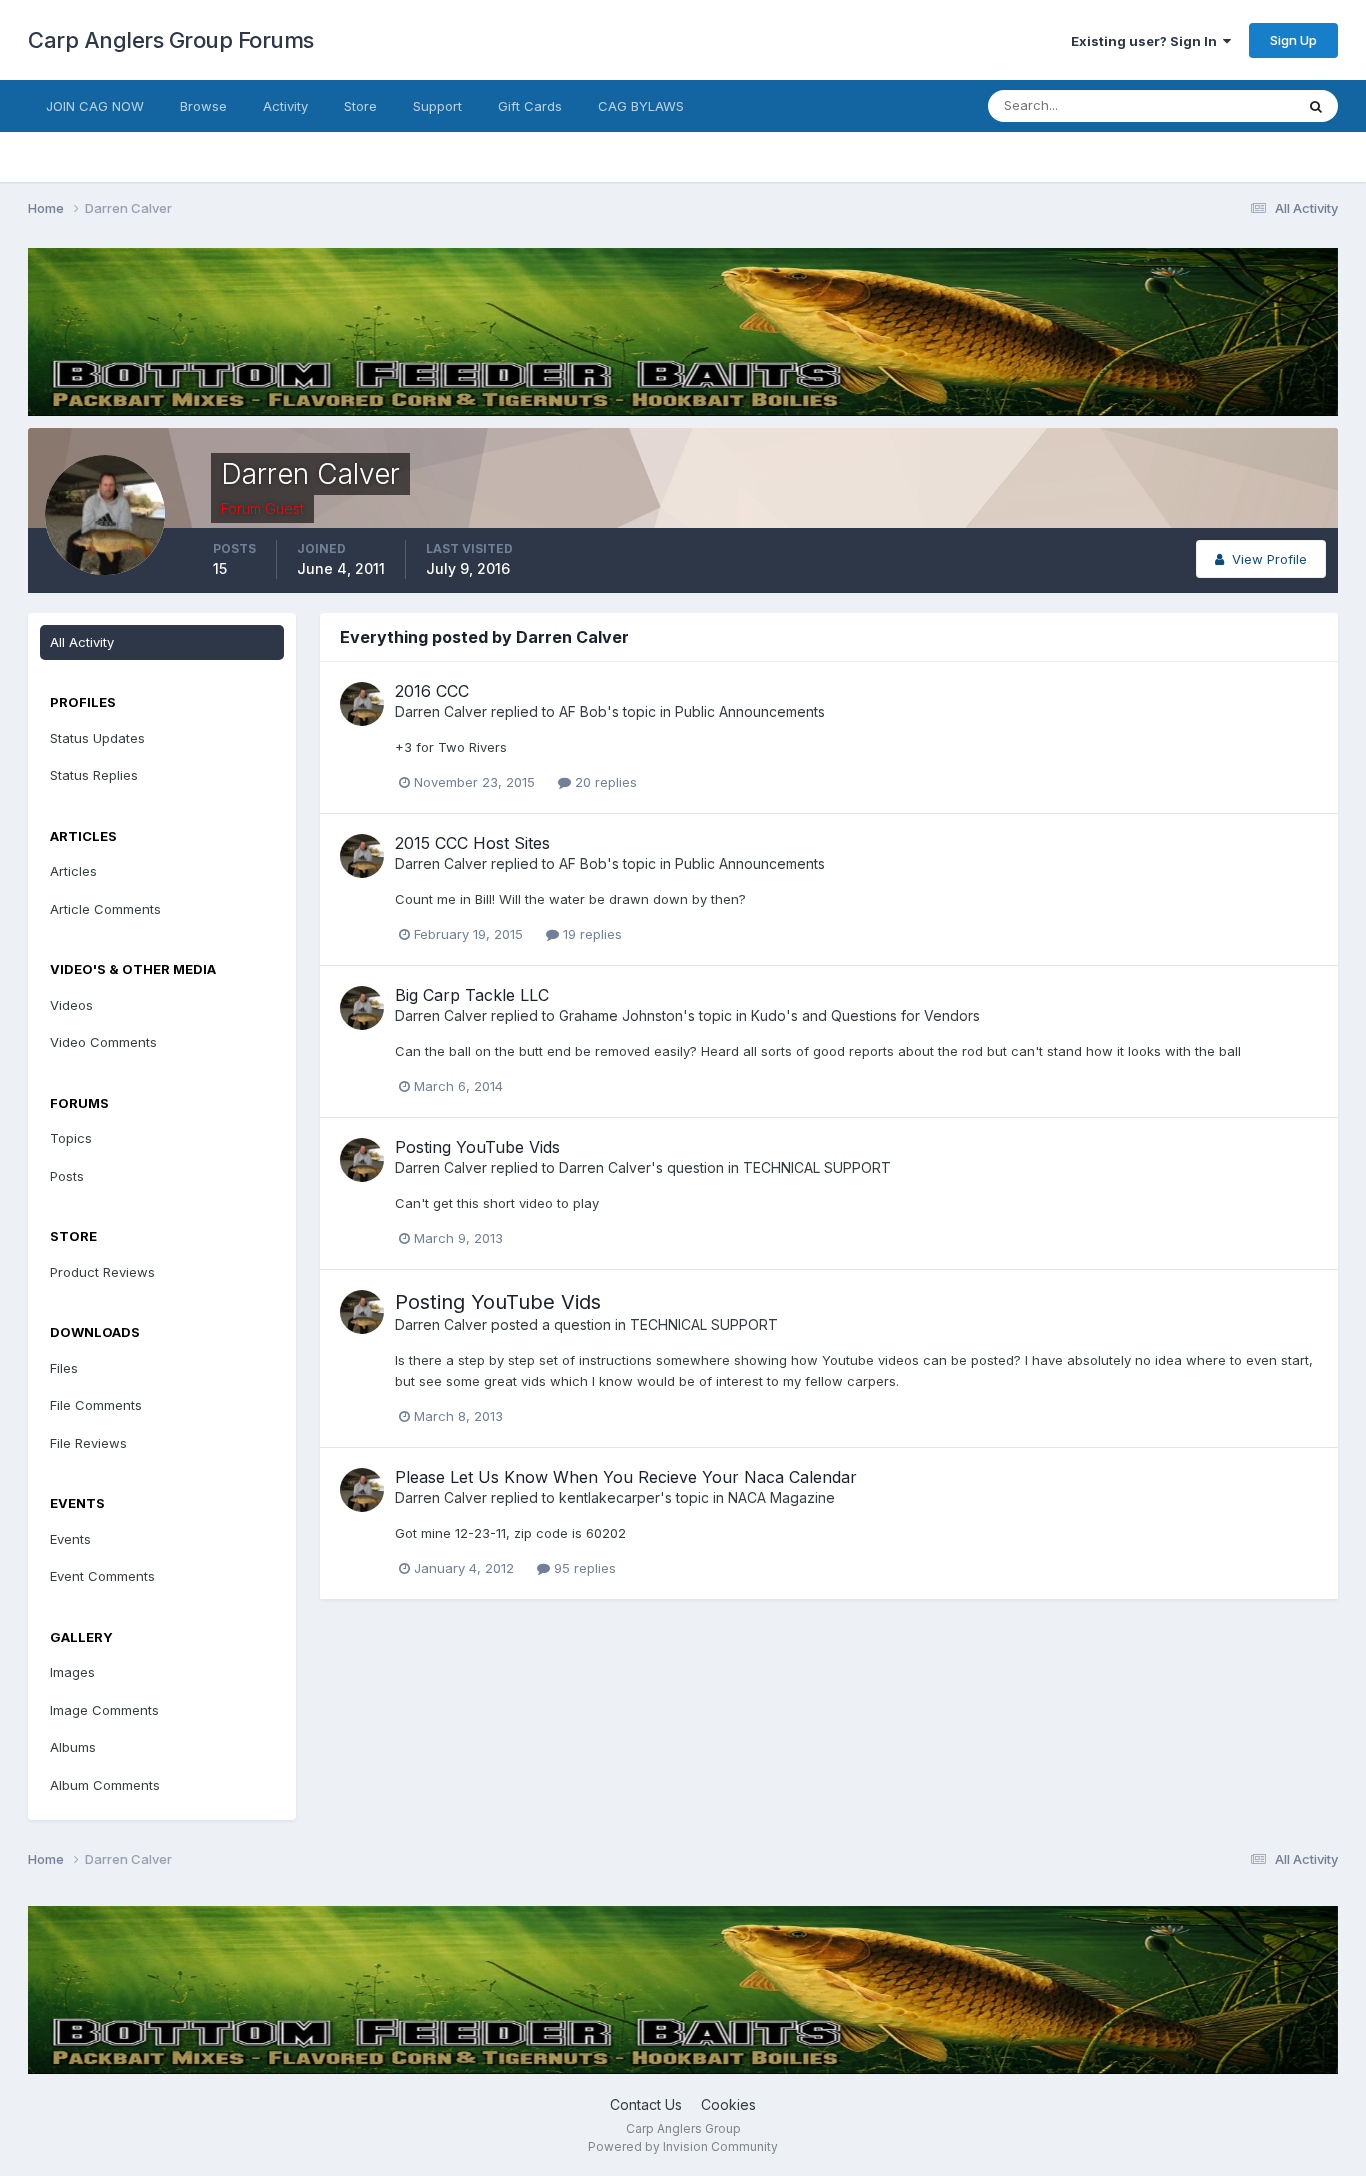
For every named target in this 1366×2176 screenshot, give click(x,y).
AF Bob (583, 711)
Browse (203, 106)
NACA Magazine (781, 1497)
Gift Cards (530, 106)
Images (72, 1672)
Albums (73, 1747)
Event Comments (102, 1576)
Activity (285, 106)
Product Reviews (102, 1272)
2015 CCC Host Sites (472, 843)
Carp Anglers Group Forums (171, 40)
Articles (73, 871)
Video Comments (103, 1042)
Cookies (728, 2104)
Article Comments (105, 909)
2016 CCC (432, 691)
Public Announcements (750, 711)
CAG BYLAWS (641, 106)
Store (360, 106)
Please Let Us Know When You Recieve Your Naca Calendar (626, 1477)
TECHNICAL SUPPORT (817, 1167)
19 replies (590, 934)
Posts (67, 1176)
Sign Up (1293, 40)
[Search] (1316, 106)
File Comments (96, 1405)
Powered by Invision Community (683, 2146)
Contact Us (646, 2104)
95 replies (583, 1568)
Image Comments (104, 1710)
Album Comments (105, 1785)
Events (70, 1539)
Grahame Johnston (621, 1015)
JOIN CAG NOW (95, 106)
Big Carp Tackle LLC (472, 995)
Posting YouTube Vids (477, 1147)
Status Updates (1221, 105)
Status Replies (94, 775)
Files (64, 1368)
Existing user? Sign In (1147, 41)
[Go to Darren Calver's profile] (362, 704)
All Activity (82, 642)
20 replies (604, 782)
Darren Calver (441, 711)
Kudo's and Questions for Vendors (865, 1015)
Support (437, 106)
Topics (71, 1138)
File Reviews (88, 1443)
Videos (71, 1005)
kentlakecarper (609, 1497)
